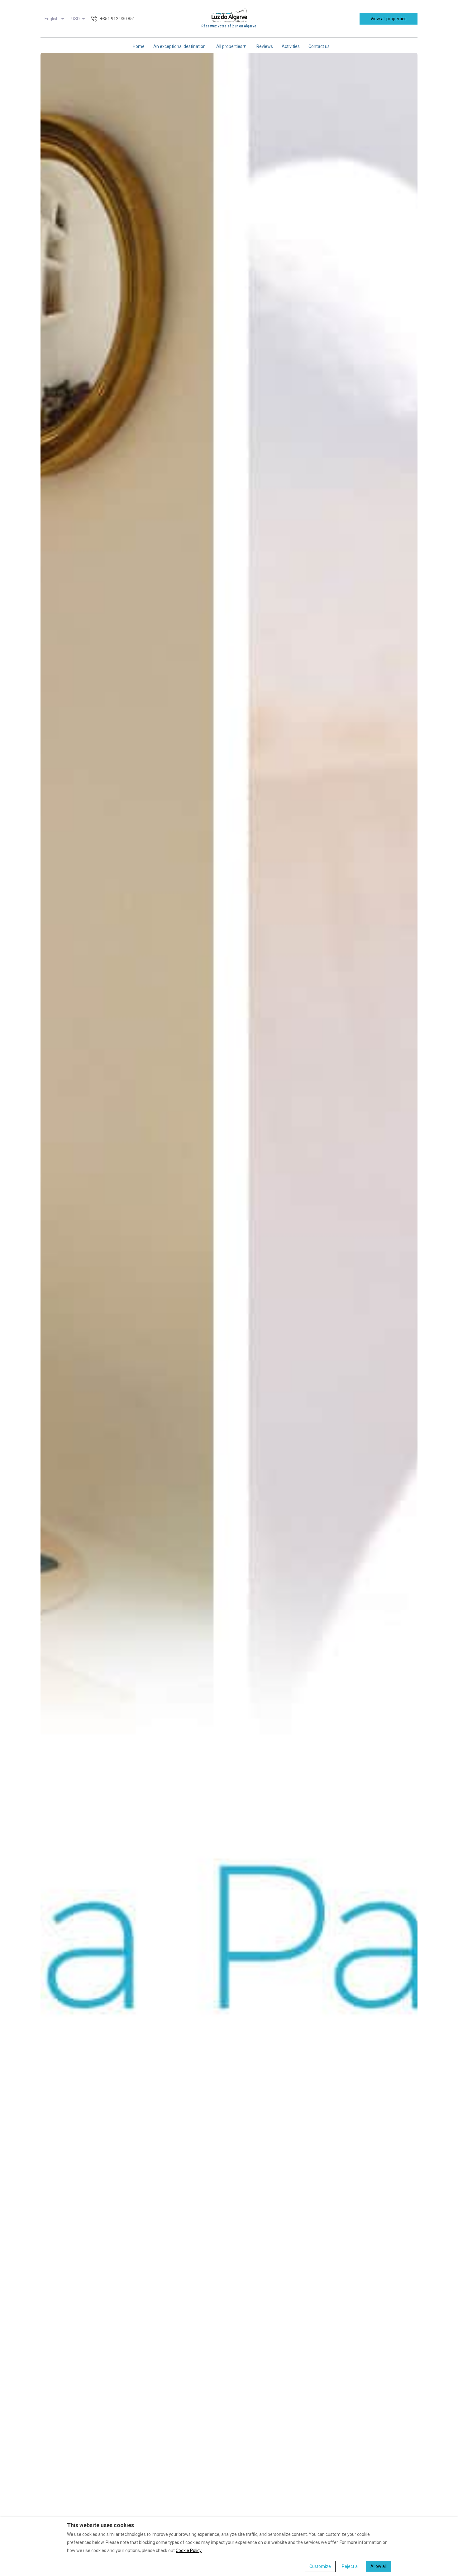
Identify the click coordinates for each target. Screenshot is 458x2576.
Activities (291, 46)
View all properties (389, 19)
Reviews (265, 46)
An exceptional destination (179, 46)
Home (139, 46)
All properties (231, 46)
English (52, 19)
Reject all (351, 2566)
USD (76, 19)
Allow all (379, 2566)
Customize (320, 2566)
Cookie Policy (189, 2550)
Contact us (319, 46)
